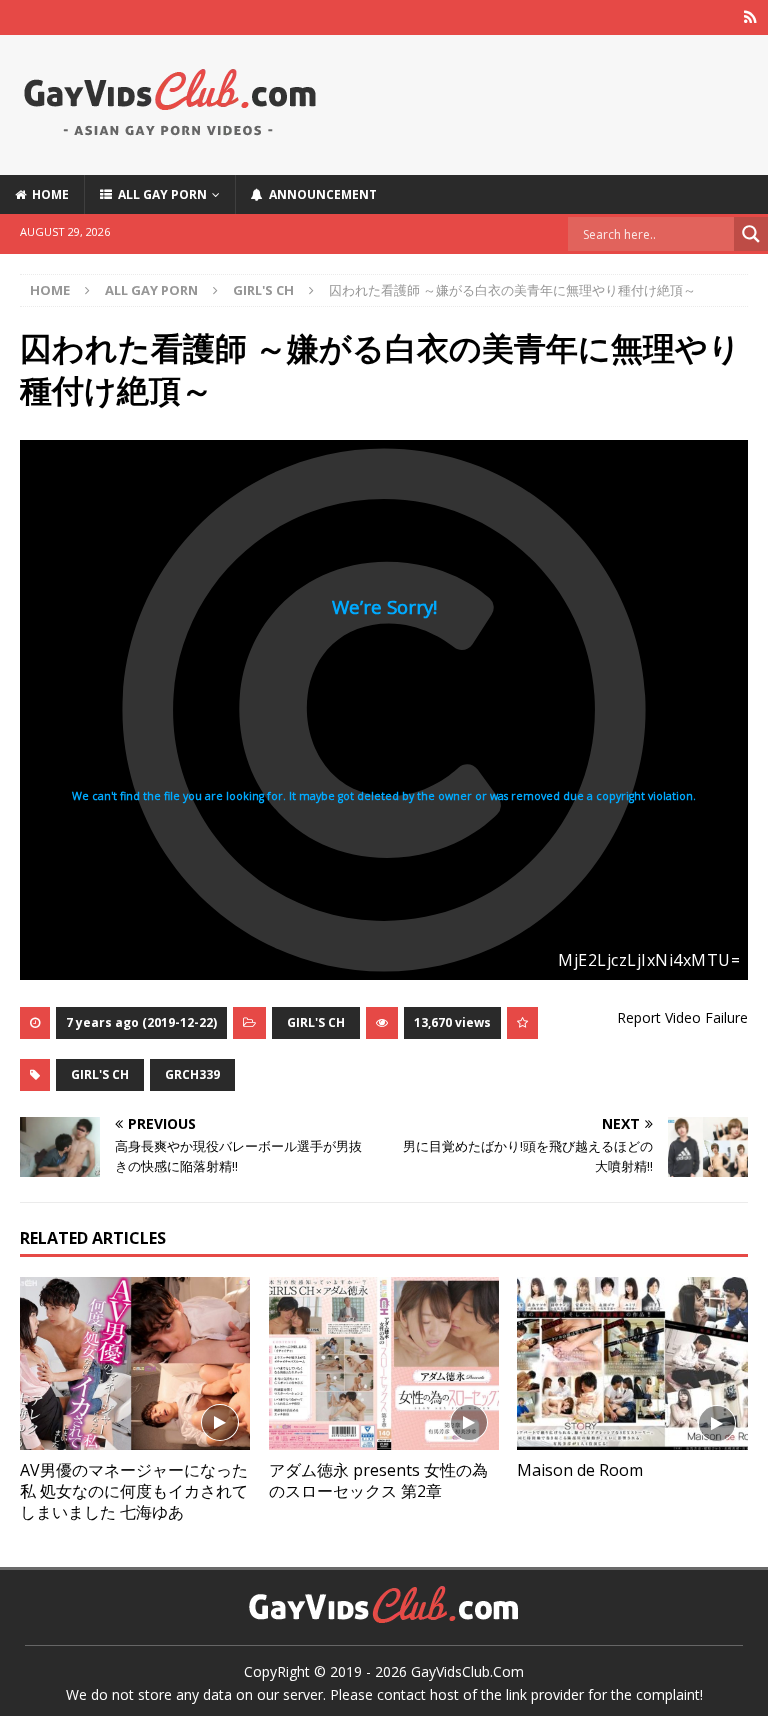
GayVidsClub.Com (467, 1671)
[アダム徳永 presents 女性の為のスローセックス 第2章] (384, 1363)
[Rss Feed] (750, 17)
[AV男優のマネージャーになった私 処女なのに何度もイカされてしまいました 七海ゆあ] (135, 1363)
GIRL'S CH (316, 1022)
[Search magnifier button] (751, 234)
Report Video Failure (682, 1017)
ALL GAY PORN (159, 194)
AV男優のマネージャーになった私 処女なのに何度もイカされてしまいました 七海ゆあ (134, 1491)
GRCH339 (192, 1074)
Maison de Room (580, 1470)
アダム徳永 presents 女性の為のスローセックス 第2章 (378, 1480)
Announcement (320, 194)
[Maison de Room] (632, 1363)
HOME (47, 194)
